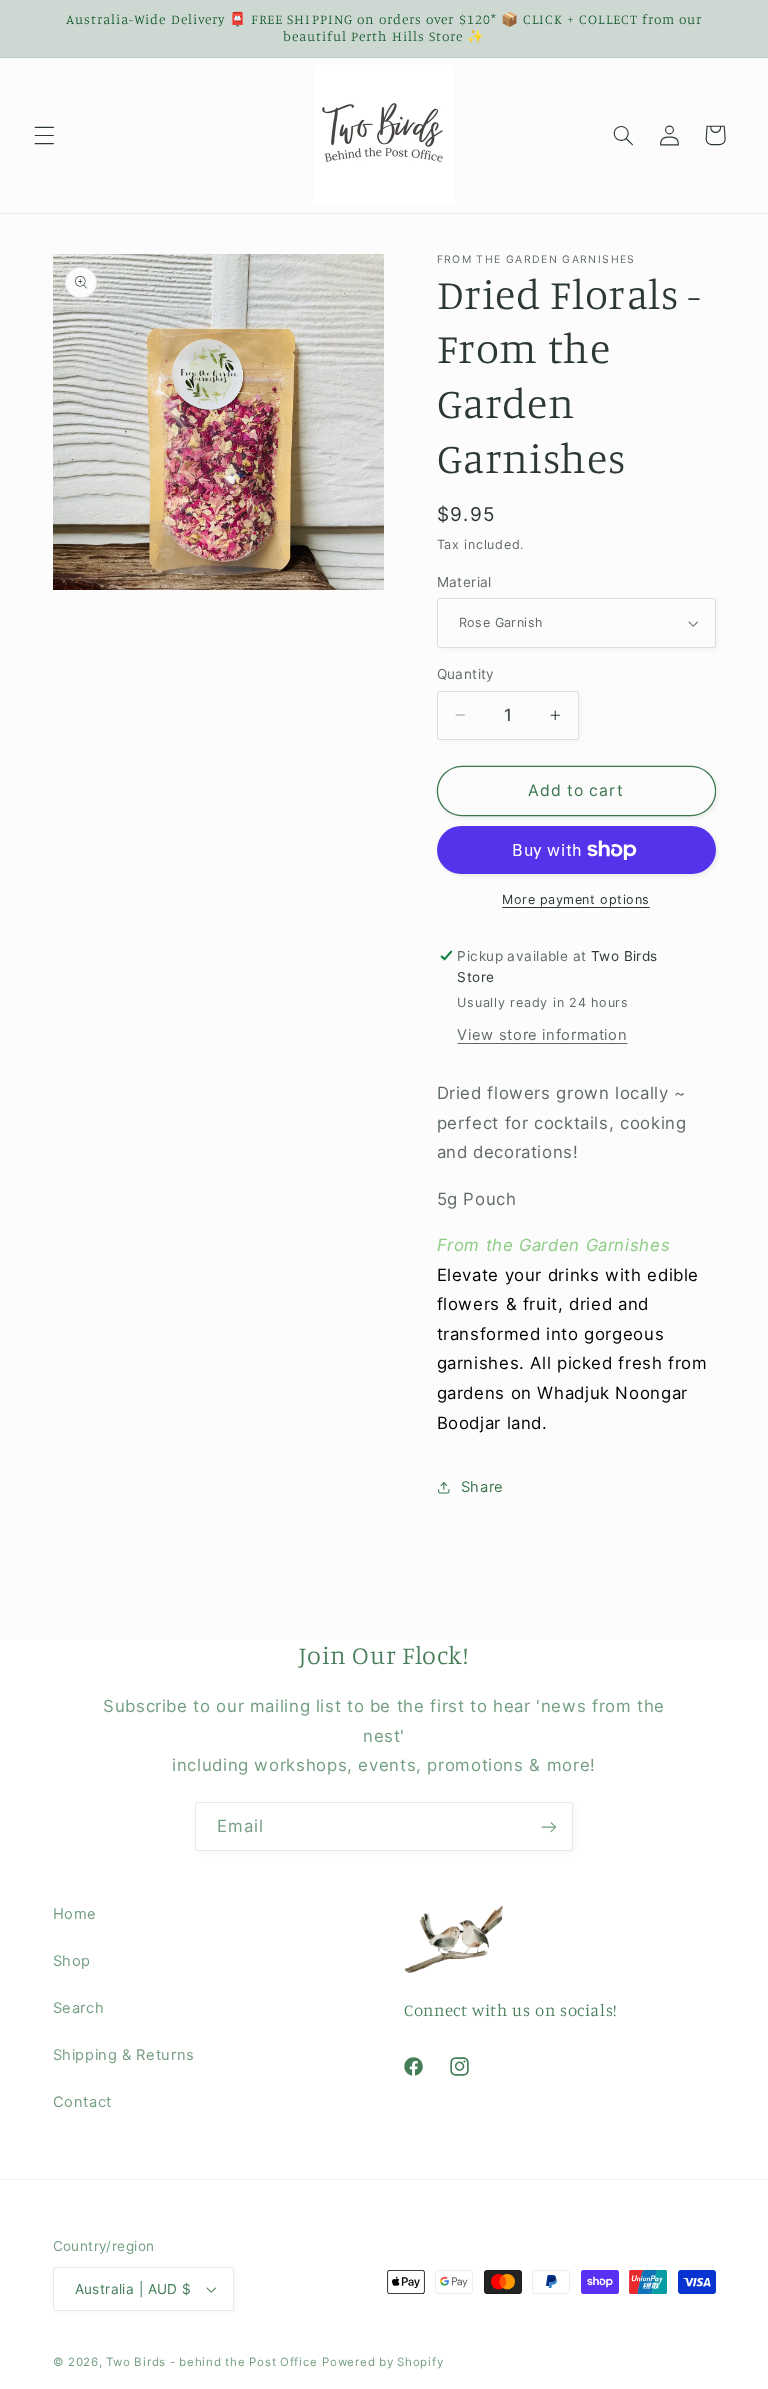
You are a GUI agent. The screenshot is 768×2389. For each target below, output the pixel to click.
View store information (542, 1035)
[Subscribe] (549, 1826)
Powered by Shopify (382, 2362)
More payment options (576, 899)
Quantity (466, 674)
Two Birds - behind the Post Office (211, 2362)
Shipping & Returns (124, 2055)
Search (79, 2008)
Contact (82, 2102)
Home (75, 1914)
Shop (72, 1961)
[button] (44, 135)
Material (464, 582)
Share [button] (482, 1487)
